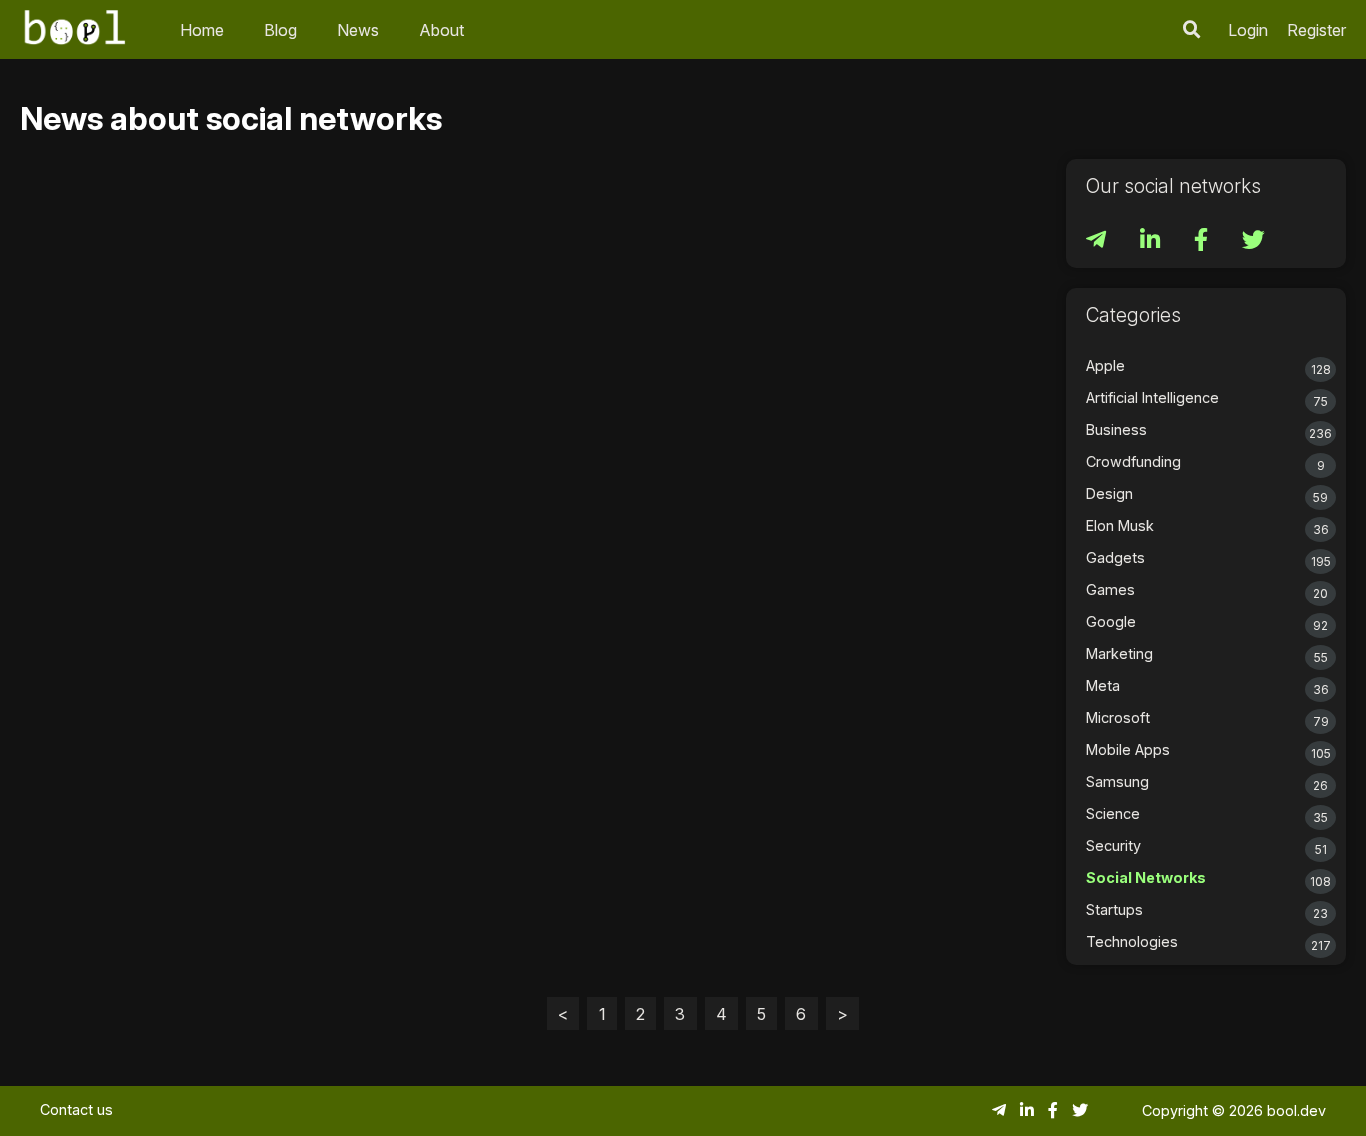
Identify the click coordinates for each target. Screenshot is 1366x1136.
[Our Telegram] (1098, 242)
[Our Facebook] (1203, 242)
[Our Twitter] (1253, 242)
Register (1316, 30)
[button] (1192, 29)
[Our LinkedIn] (1152, 242)
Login (1248, 30)
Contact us (76, 1109)
